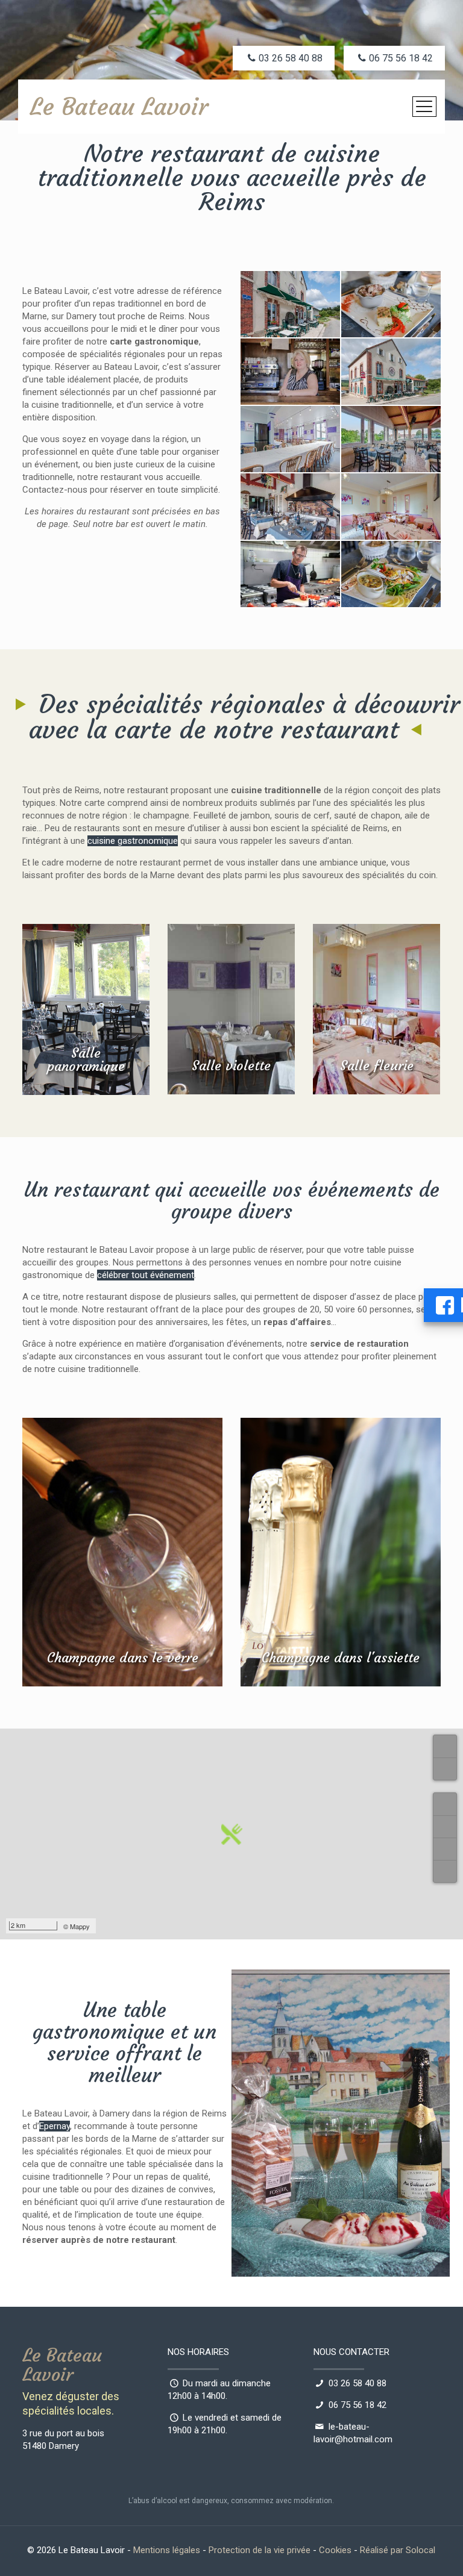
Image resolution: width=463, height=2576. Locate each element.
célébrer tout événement (146, 1275)
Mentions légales (167, 2550)
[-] (445, 1769)
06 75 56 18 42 (357, 2405)
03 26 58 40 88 (357, 2383)
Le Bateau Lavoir (119, 107)
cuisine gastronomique (133, 841)
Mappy (80, 1926)
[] (445, 1826)
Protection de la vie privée (260, 2550)
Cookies (335, 2550)
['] (445, 1804)
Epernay (55, 2126)
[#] (445, 1849)
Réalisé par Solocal (398, 2550)
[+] (445, 1746)
